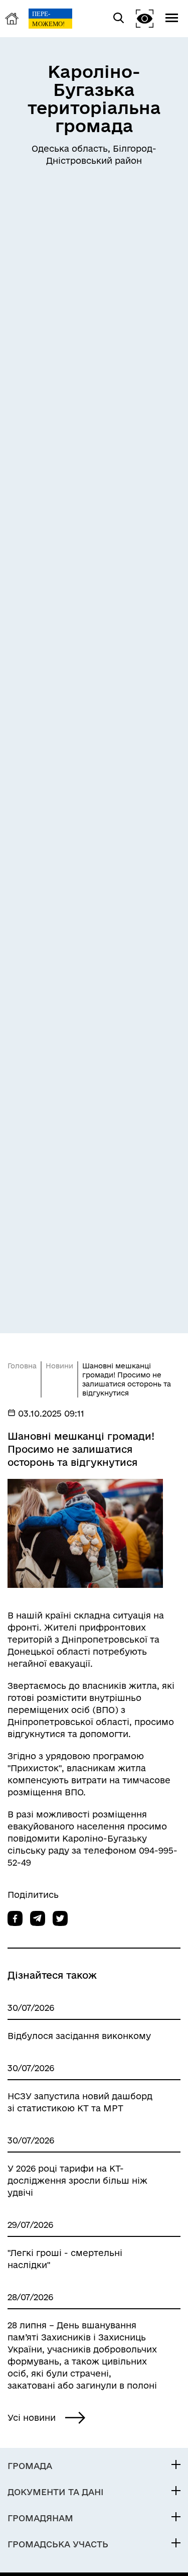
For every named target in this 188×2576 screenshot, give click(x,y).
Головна (22, 1366)
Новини (59, 1366)
